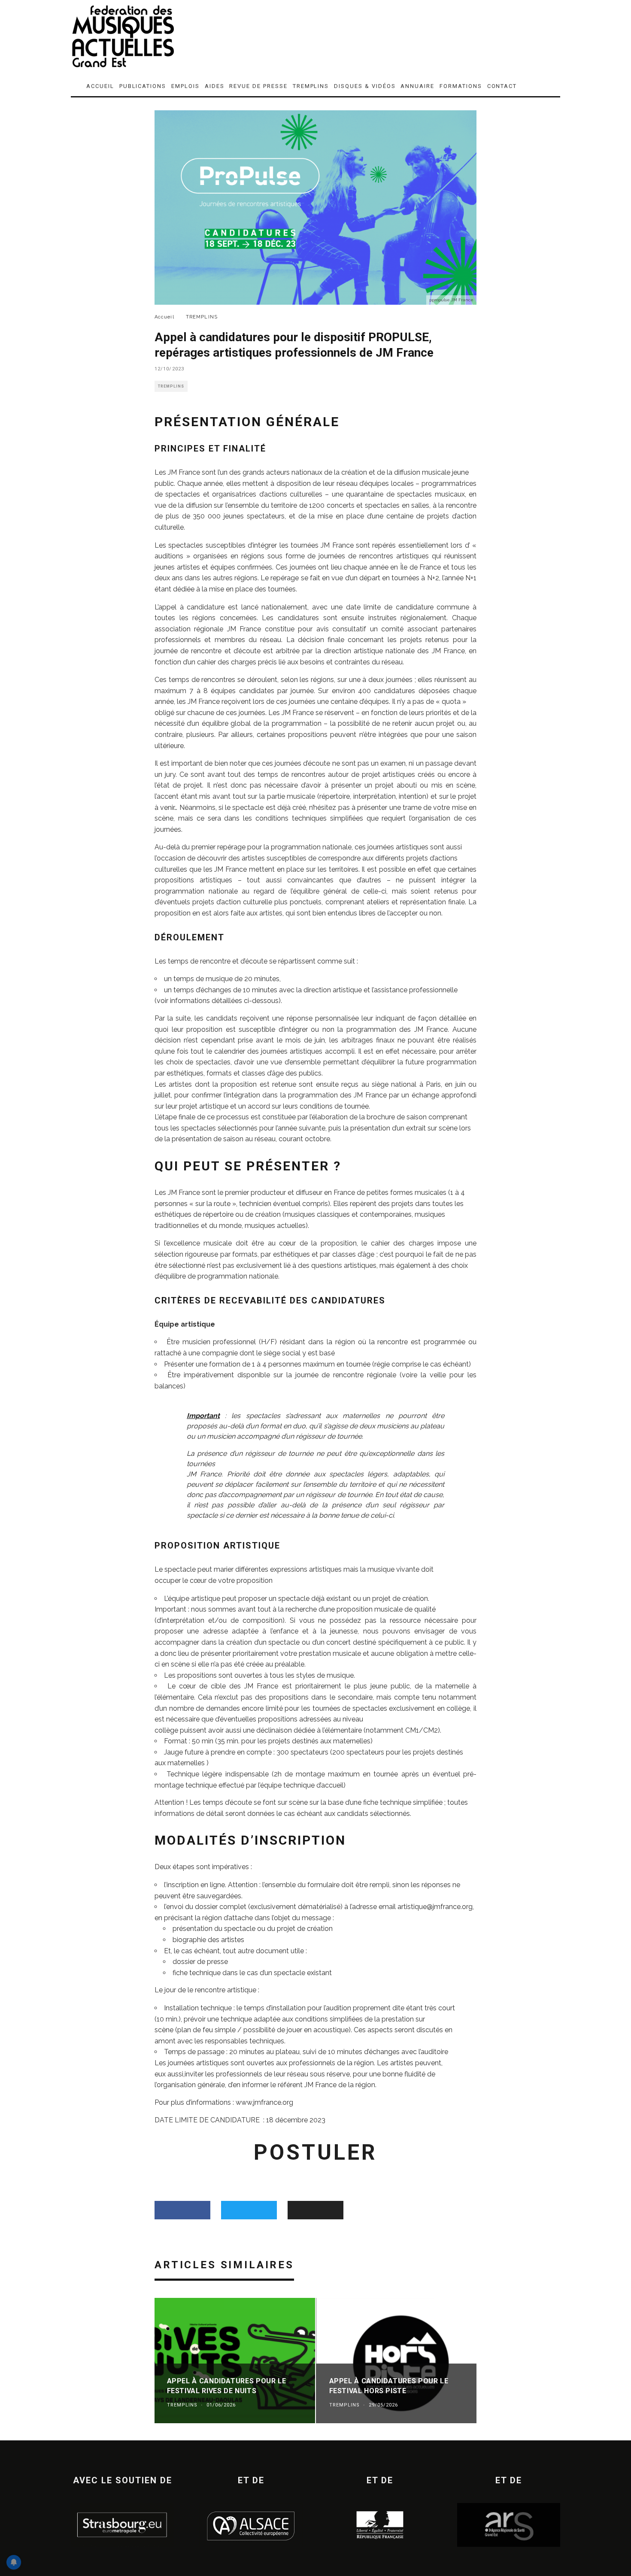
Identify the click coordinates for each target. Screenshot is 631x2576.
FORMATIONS (461, 86)
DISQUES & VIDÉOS (365, 86)
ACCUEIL (100, 86)
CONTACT (502, 86)
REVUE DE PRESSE (258, 86)
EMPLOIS (185, 86)
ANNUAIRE (417, 86)
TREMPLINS (311, 86)
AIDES (215, 86)
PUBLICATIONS (143, 86)
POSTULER (315, 2152)
